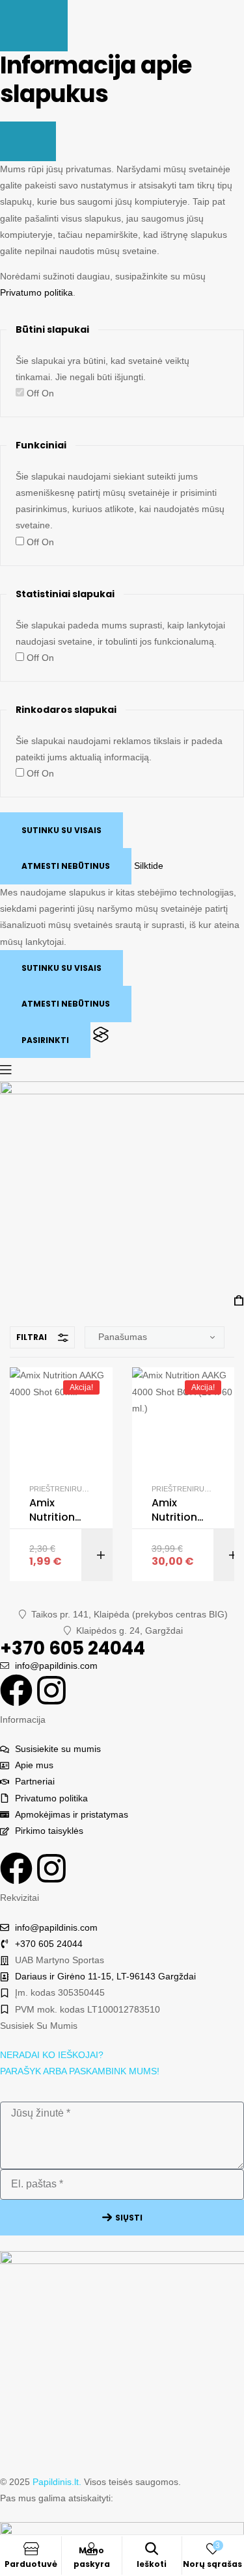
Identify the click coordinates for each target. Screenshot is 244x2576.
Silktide (149, 866)
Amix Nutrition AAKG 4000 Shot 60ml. (59, 1511)
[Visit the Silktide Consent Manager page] (101, 1040)
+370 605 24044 (73, 1648)
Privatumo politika (36, 292)
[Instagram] (51, 1690)
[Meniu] (122, 1070)
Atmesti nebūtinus (66, 866)
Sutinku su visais (61, 830)
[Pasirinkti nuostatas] (34, 26)
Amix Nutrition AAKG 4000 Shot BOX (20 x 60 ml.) (181, 1511)
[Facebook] (16, 1690)
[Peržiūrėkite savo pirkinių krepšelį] (239, 1301)
